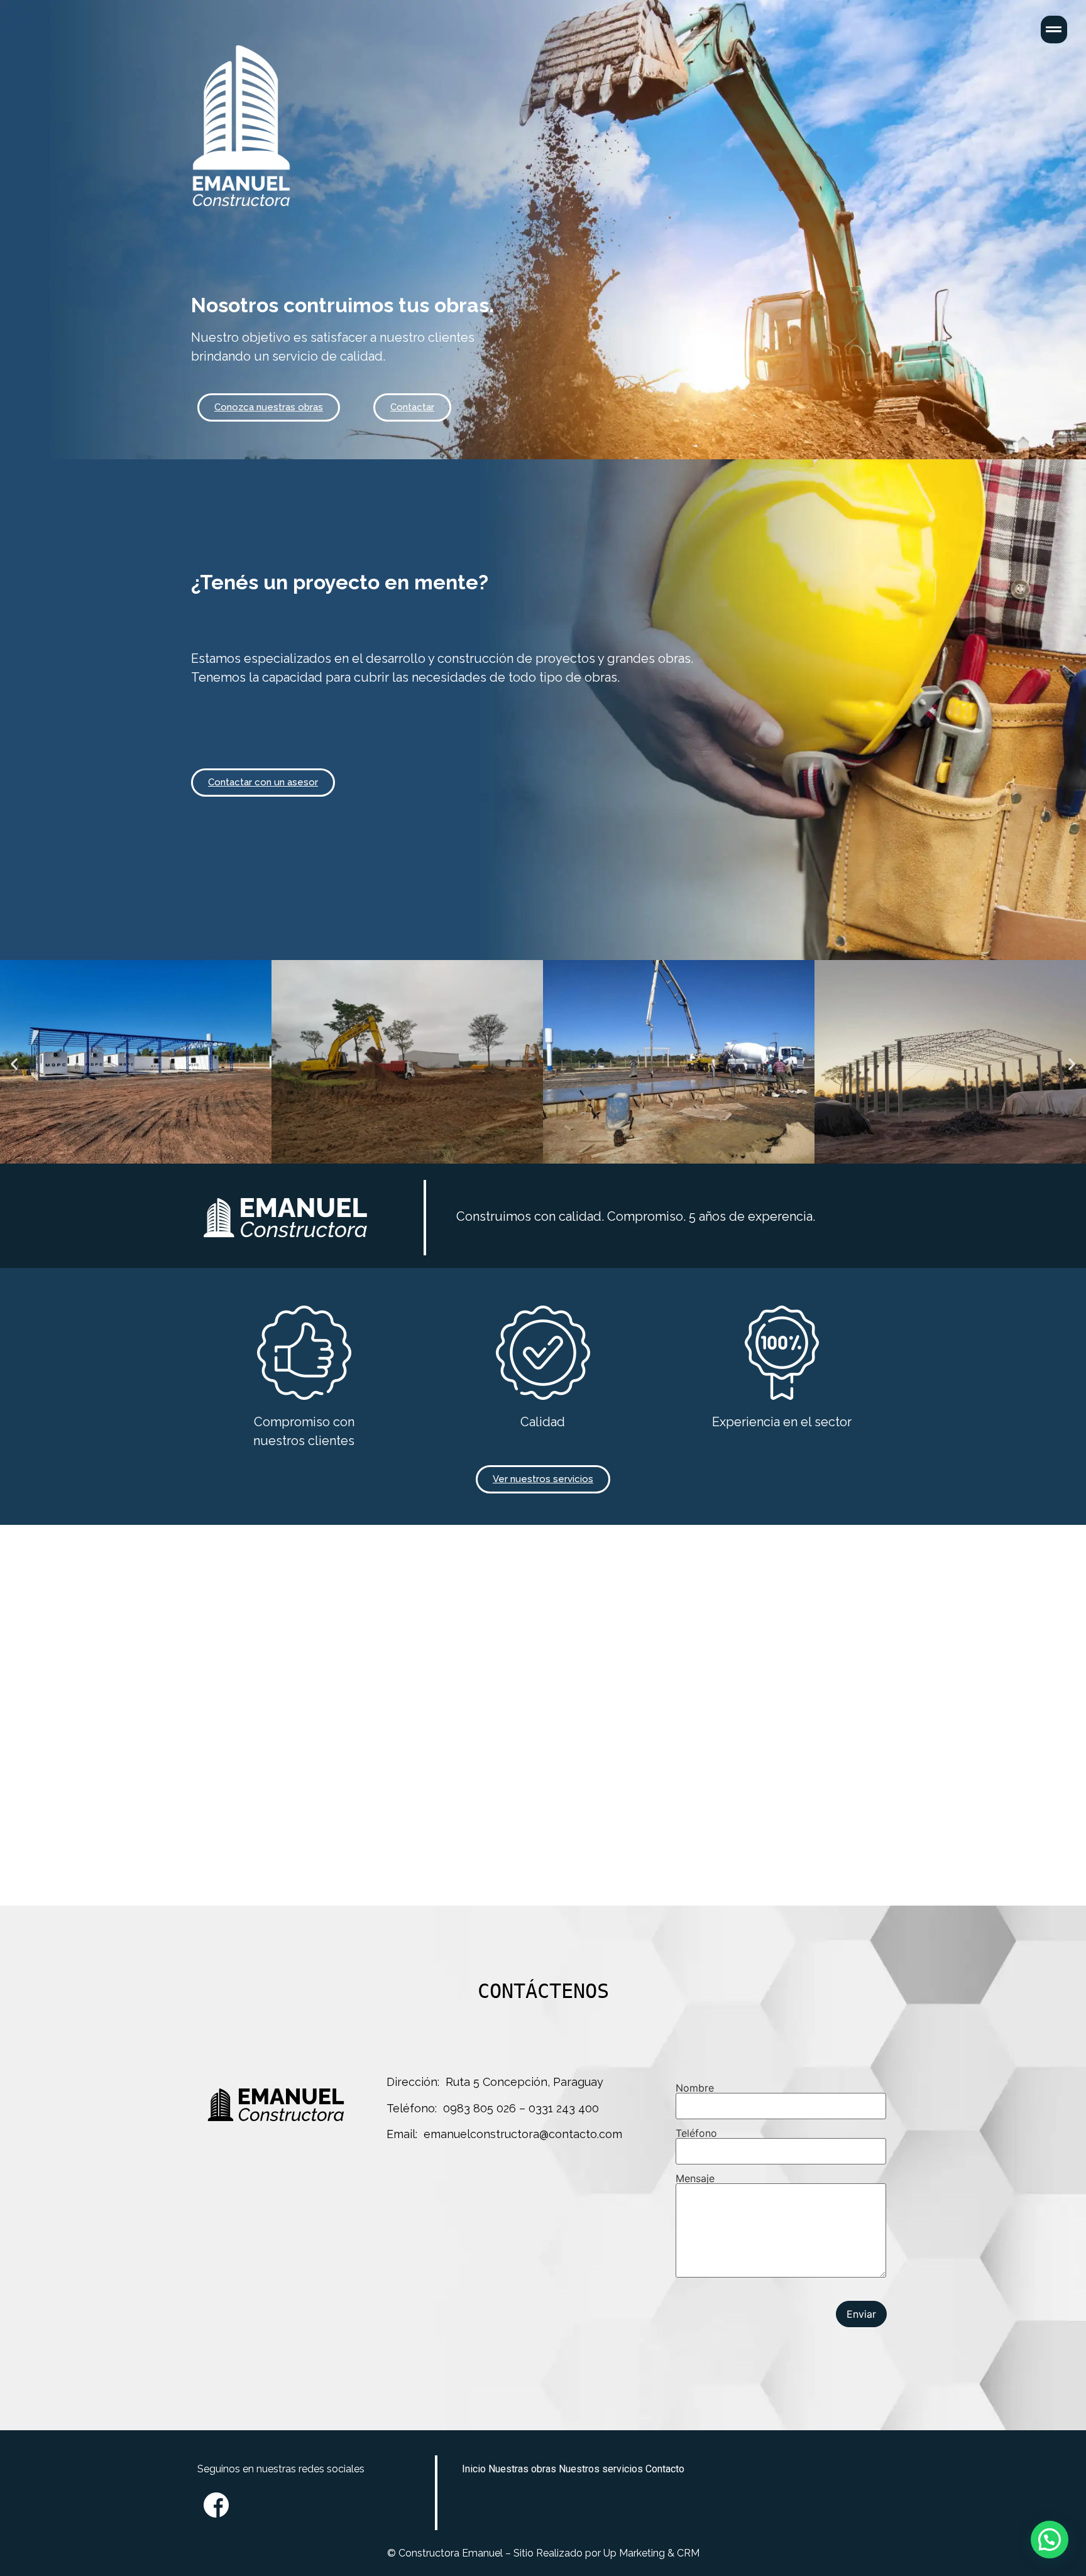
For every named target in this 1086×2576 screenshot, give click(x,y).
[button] (269, 407)
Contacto (665, 2469)
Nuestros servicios (601, 2469)
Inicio (474, 2469)
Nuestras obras (522, 2469)
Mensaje (695, 2179)
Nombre (695, 2088)
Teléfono (696, 2134)
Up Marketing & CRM (650, 2553)
